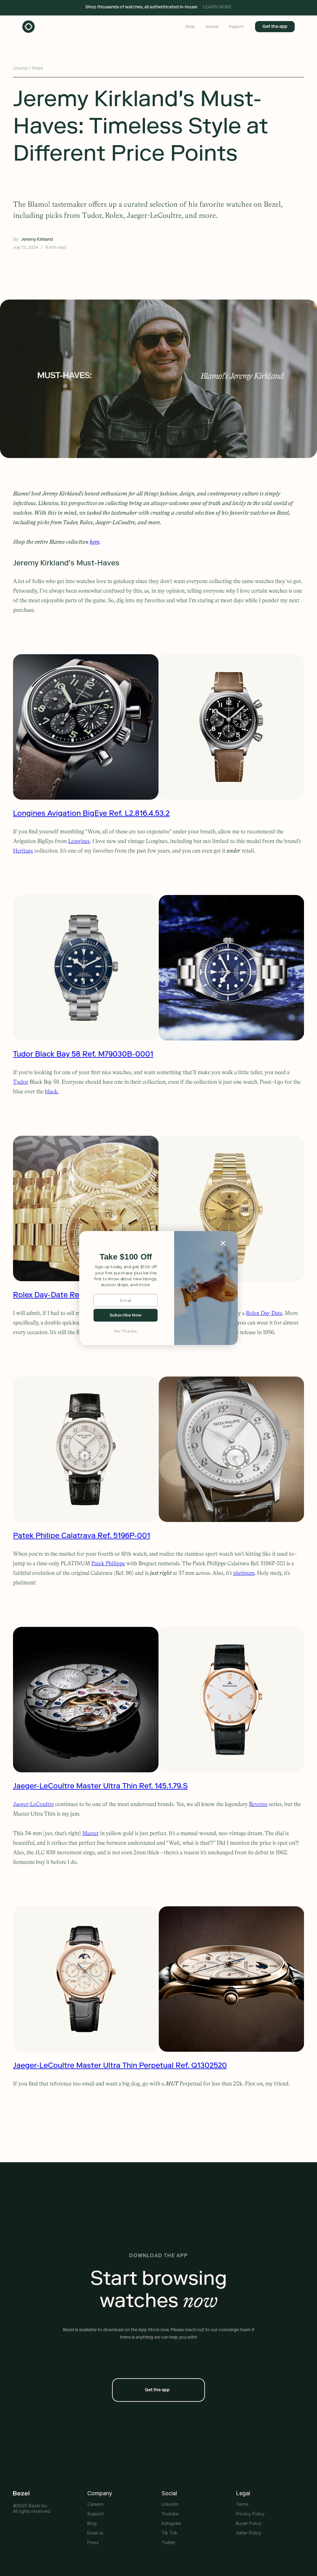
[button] (126, 1257)
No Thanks (126, 1331)
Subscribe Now (126, 1315)
